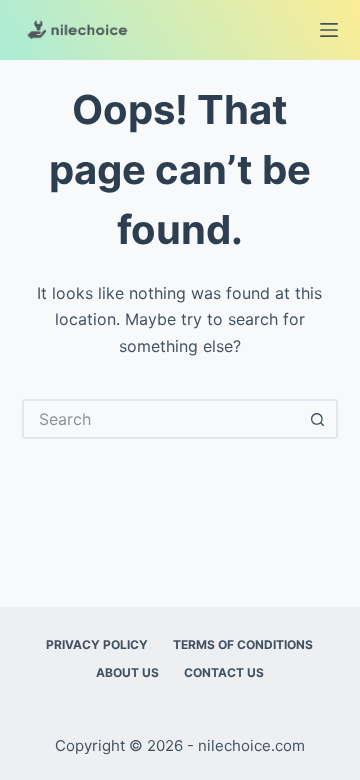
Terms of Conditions (243, 644)
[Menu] (329, 30)
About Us (127, 672)
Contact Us (224, 672)
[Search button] (318, 419)
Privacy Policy (97, 644)
